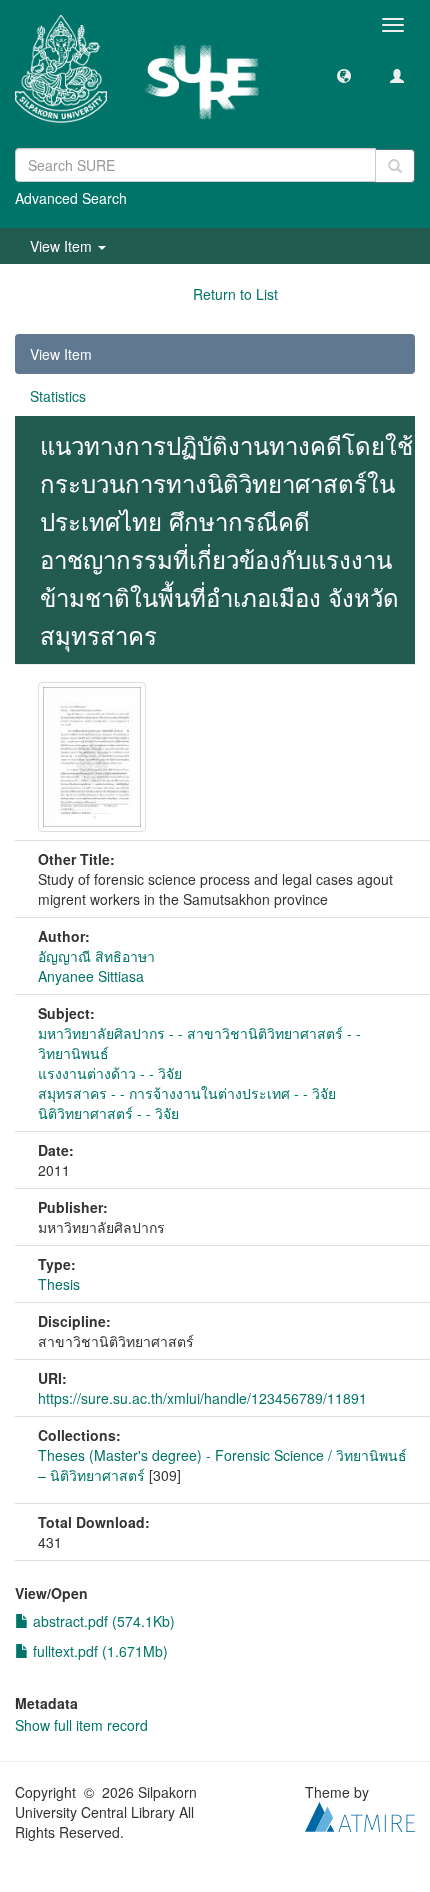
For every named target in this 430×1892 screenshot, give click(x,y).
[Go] (395, 166)
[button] (344, 75)
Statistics (58, 396)
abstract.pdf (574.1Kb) (102, 1621)
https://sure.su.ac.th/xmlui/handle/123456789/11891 (202, 1398)
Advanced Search (71, 198)
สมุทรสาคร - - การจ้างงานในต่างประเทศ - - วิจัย (187, 1093)
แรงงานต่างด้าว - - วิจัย (110, 1073)
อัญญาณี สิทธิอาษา (96, 956)
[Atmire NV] (360, 1814)
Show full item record (81, 1725)
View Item (61, 354)
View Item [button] (63, 246)
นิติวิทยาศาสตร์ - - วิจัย (108, 1113)
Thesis (59, 1284)
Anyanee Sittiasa (91, 976)
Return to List (235, 294)
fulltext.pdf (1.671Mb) (98, 1651)
